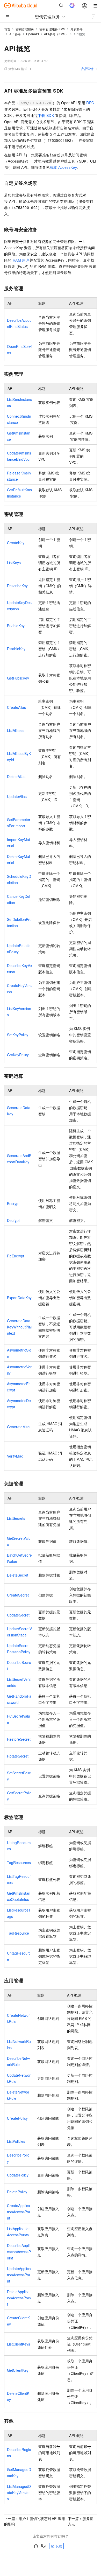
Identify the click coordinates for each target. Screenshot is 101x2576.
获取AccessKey (63, 167)
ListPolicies (16, 2141)
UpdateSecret (18, 1615)
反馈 (59, 2546)
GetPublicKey (18, 678)
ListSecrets (16, 1518)
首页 (7, 29)
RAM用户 (21, 260)
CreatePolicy (17, 2118)
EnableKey (16, 626)
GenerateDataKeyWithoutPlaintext (19, 1327)
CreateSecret (18, 1595)
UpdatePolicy (18, 2175)
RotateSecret (18, 1756)
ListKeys (14, 563)
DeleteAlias (16, 776)
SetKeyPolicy (18, 1035)
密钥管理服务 (25, 29)
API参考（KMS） (56, 34)
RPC (90, 103)
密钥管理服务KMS (52, 29)
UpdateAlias (17, 796)
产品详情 (87, 69)
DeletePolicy (17, 2192)
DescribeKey (17, 586)
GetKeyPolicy (18, 1055)
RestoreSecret (19, 1739)
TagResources (19, 1863)
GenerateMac (18, 1427)
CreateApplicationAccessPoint (19, 2212)
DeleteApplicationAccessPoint (19, 2298)
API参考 (15, 34)
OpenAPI (33, 34)
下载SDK (46, 115)
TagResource (18, 1933)
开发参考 (77, 29)
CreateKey (16, 543)
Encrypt (13, 1203)
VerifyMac (15, 1456)
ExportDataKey (19, 1298)
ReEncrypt (16, 1256)
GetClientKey (18, 2370)
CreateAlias (16, 707)
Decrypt (13, 1220)
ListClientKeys (19, 2344)
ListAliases (16, 730)
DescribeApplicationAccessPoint (19, 2252)
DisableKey (16, 649)
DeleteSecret (18, 1575)
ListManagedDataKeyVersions (19, 2493)
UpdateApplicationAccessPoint (19, 2275)
